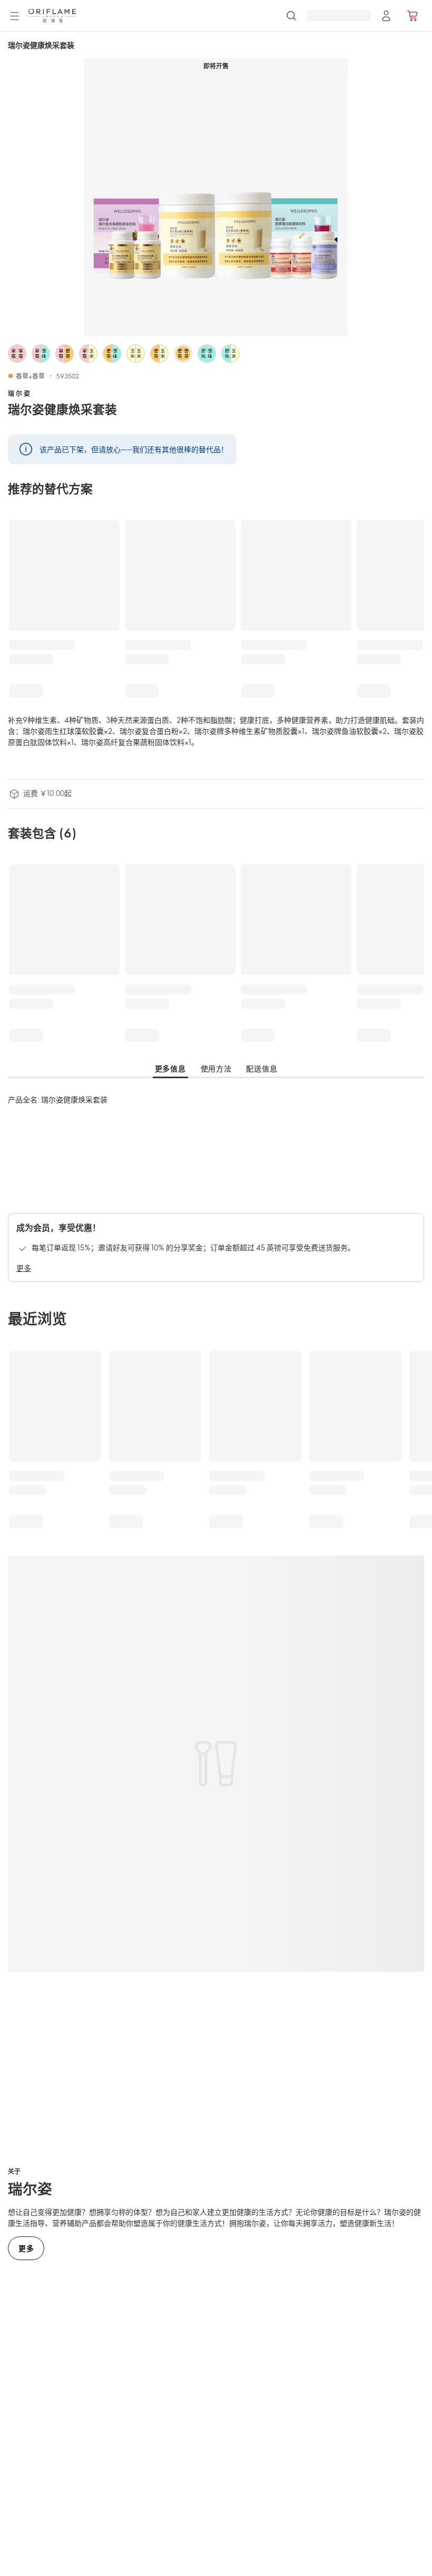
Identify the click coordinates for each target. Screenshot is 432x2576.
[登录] (386, 16)
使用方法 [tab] (216, 1068)
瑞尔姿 (20, 393)
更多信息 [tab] (170, 1068)
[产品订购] (413, 16)
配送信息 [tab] (262, 1068)
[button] (17, 354)
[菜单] (14, 16)
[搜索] (291, 16)
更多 (24, 1268)
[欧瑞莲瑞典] (52, 16)
